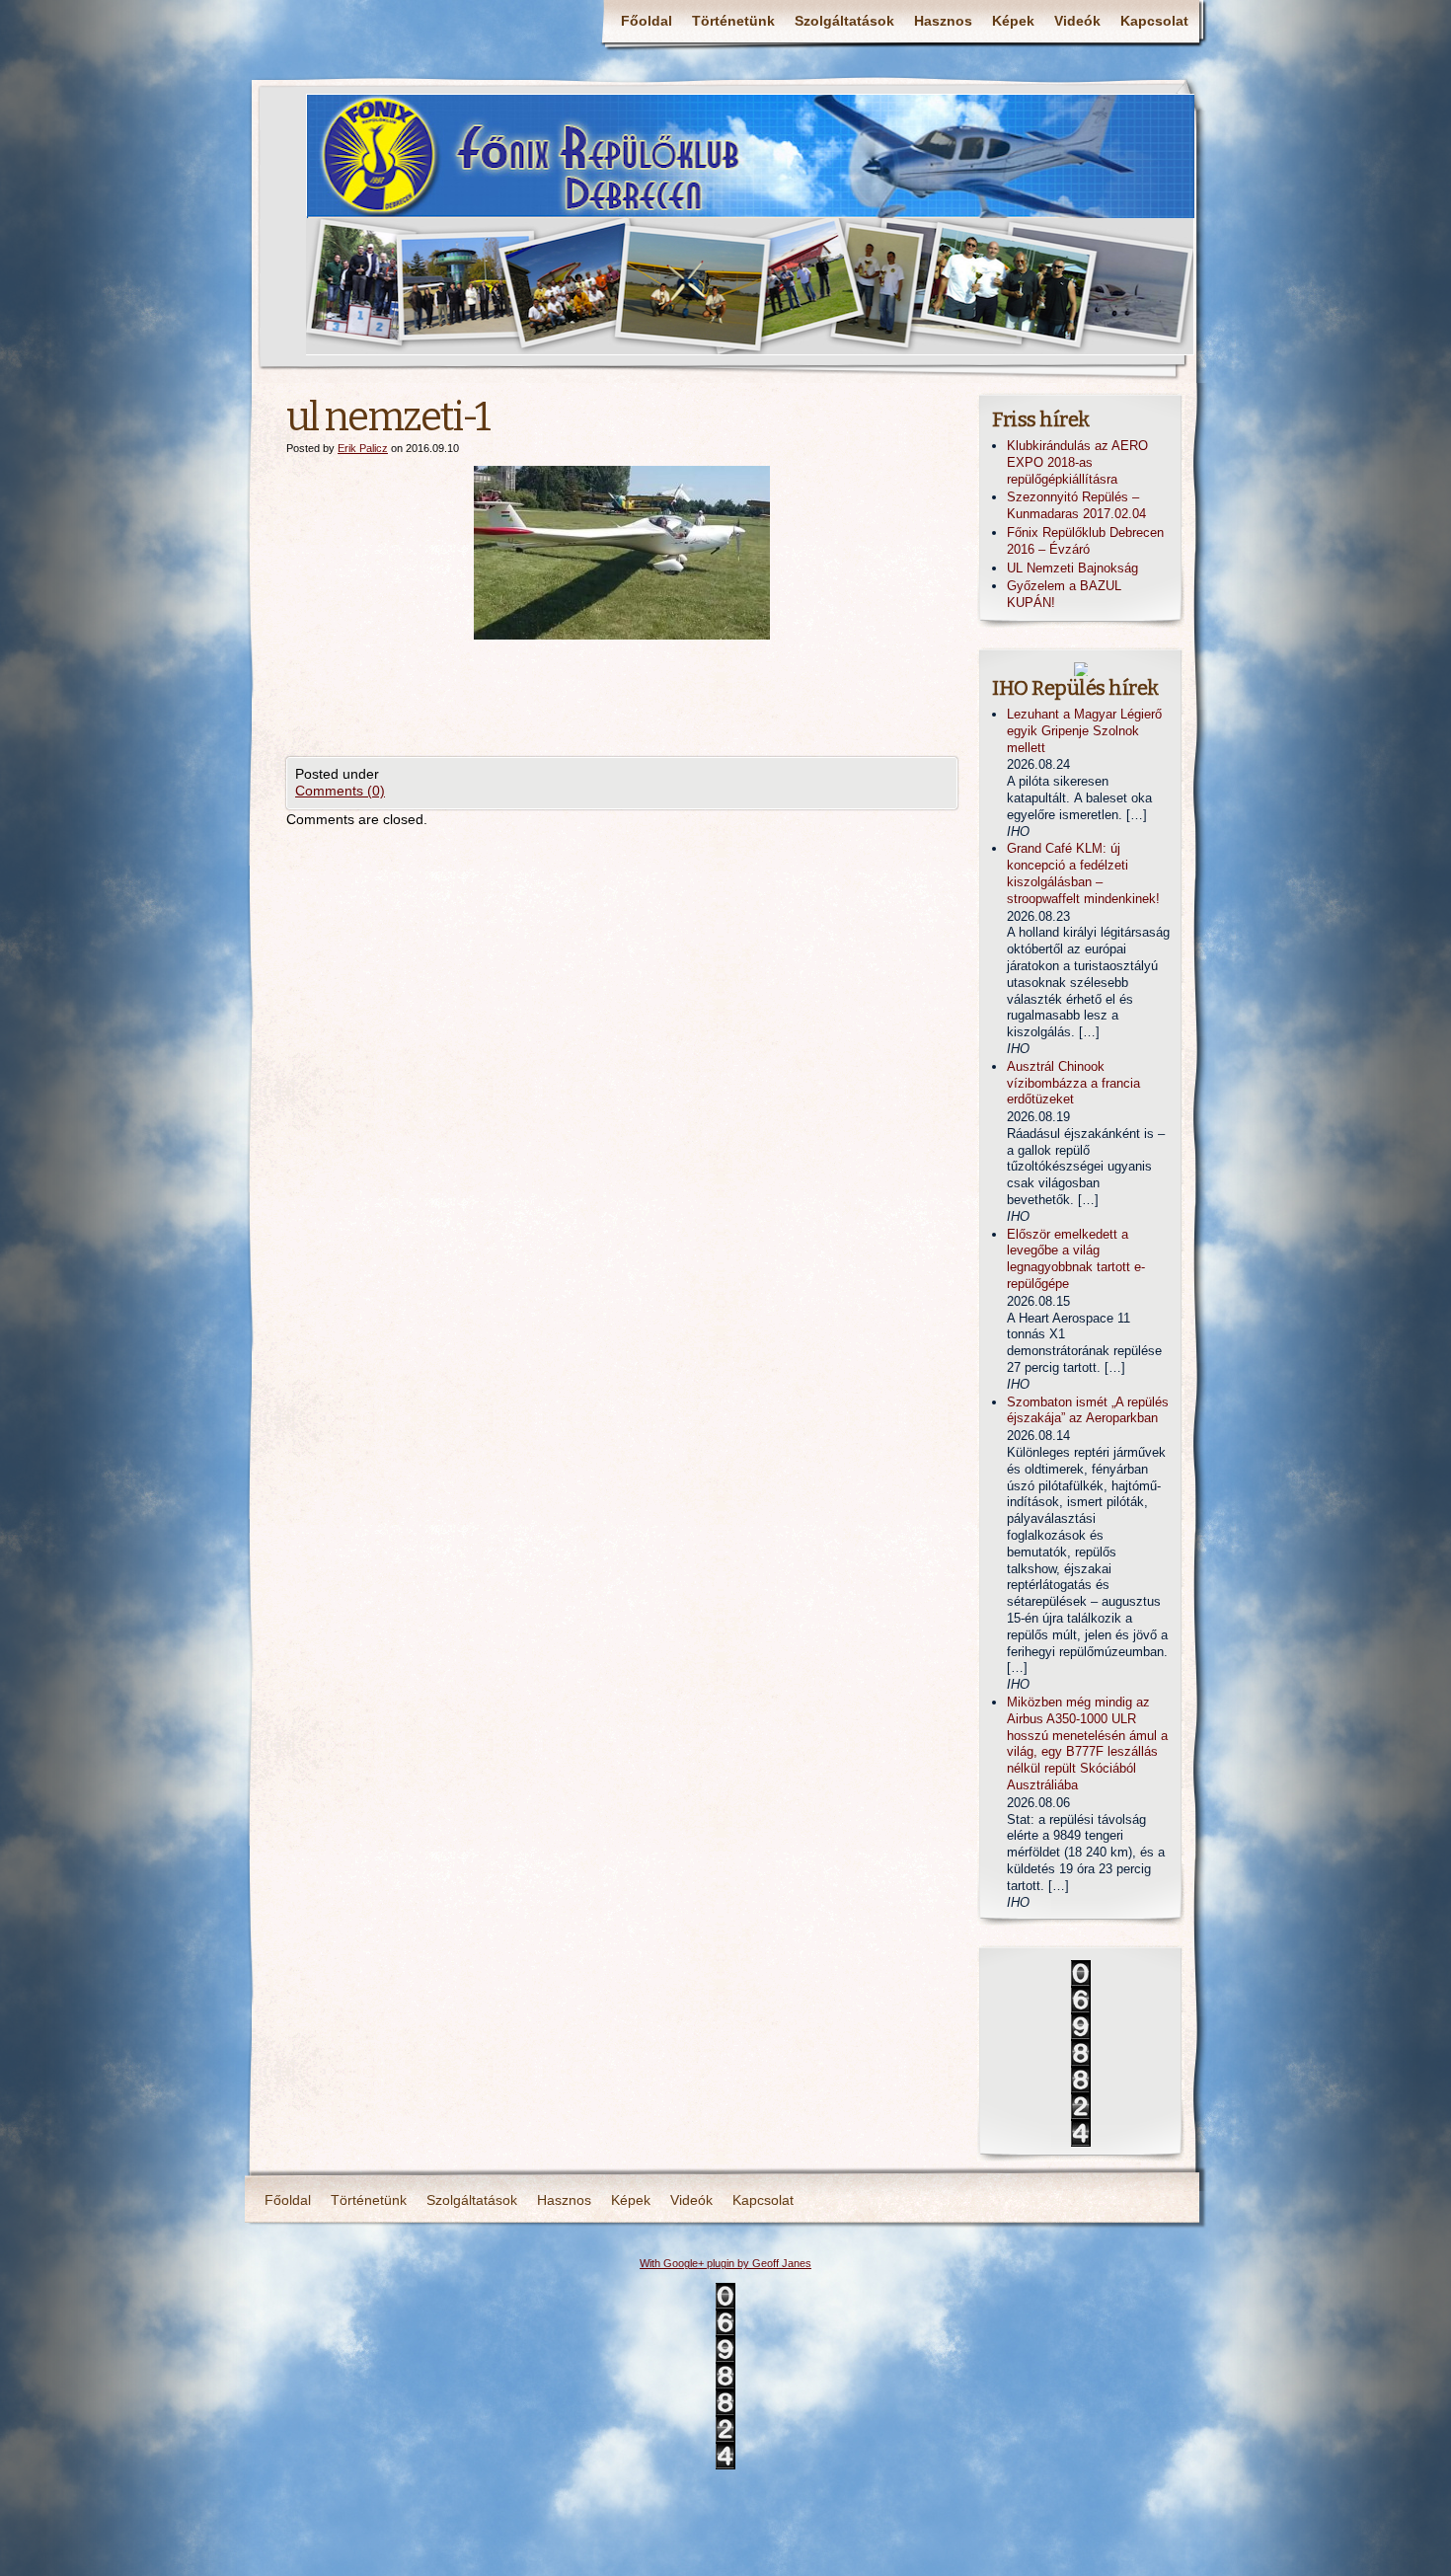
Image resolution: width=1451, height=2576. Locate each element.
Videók (1077, 21)
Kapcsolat (1154, 21)
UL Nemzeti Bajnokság (1072, 568)
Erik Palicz (363, 448)
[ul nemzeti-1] (622, 553)
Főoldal (647, 21)
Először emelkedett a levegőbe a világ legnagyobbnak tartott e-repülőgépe (1076, 1259)
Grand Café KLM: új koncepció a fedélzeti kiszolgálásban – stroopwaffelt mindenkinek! (1083, 873)
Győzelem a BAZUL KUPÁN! (1064, 594)
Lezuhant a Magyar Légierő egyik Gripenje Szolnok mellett (1084, 731)
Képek (1013, 21)
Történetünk (733, 21)
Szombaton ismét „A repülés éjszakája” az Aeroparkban (1088, 1410)
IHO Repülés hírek (1075, 688)
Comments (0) (340, 791)
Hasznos (943, 21)
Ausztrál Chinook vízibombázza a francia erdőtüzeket (1073, 1083)
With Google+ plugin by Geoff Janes (725, 2263)
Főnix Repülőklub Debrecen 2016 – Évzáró (1085, 541)
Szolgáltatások (844, 21)
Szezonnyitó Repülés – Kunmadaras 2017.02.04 (1076, 505)
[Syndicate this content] (1081, 669)
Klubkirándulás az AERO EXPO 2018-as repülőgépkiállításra (1077, 462)
